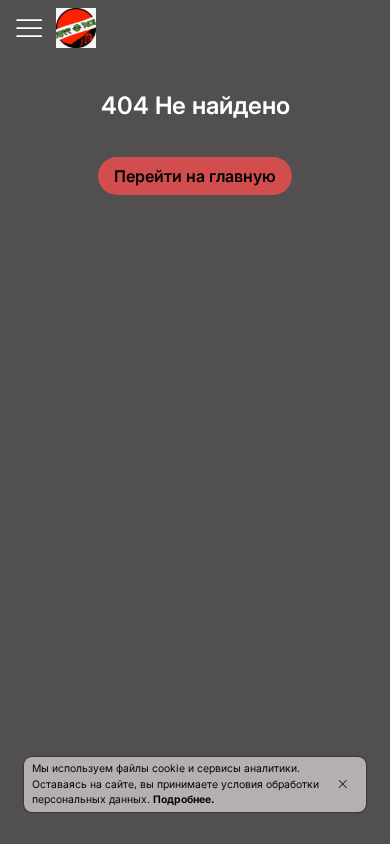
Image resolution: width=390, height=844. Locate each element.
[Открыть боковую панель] (28, 28)
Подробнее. (183, 799)
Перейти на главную (195, 176)
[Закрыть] (342, 784)
